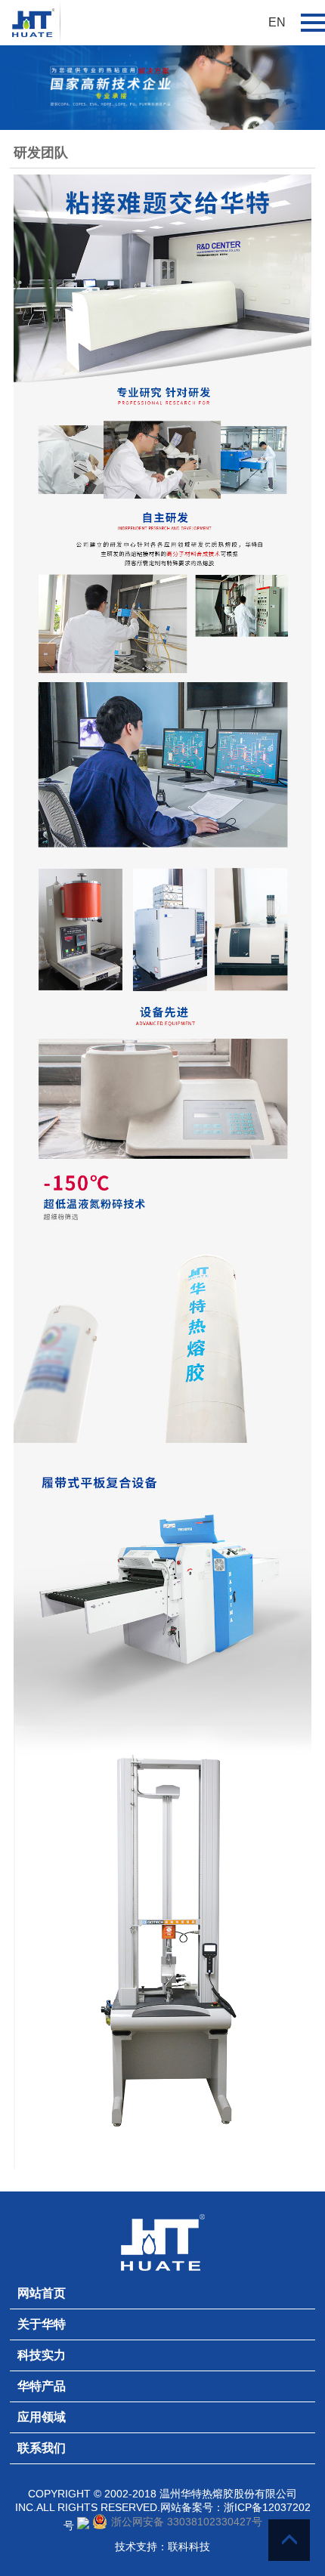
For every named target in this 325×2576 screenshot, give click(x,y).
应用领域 (42, 2417)
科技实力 (42, 2355)
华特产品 (42, 2386)
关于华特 (42, 2324)
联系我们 (42, 2448)
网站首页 (42, 2293)
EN (277, 22)
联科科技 (189, 2547)
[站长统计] (83, 2525)
